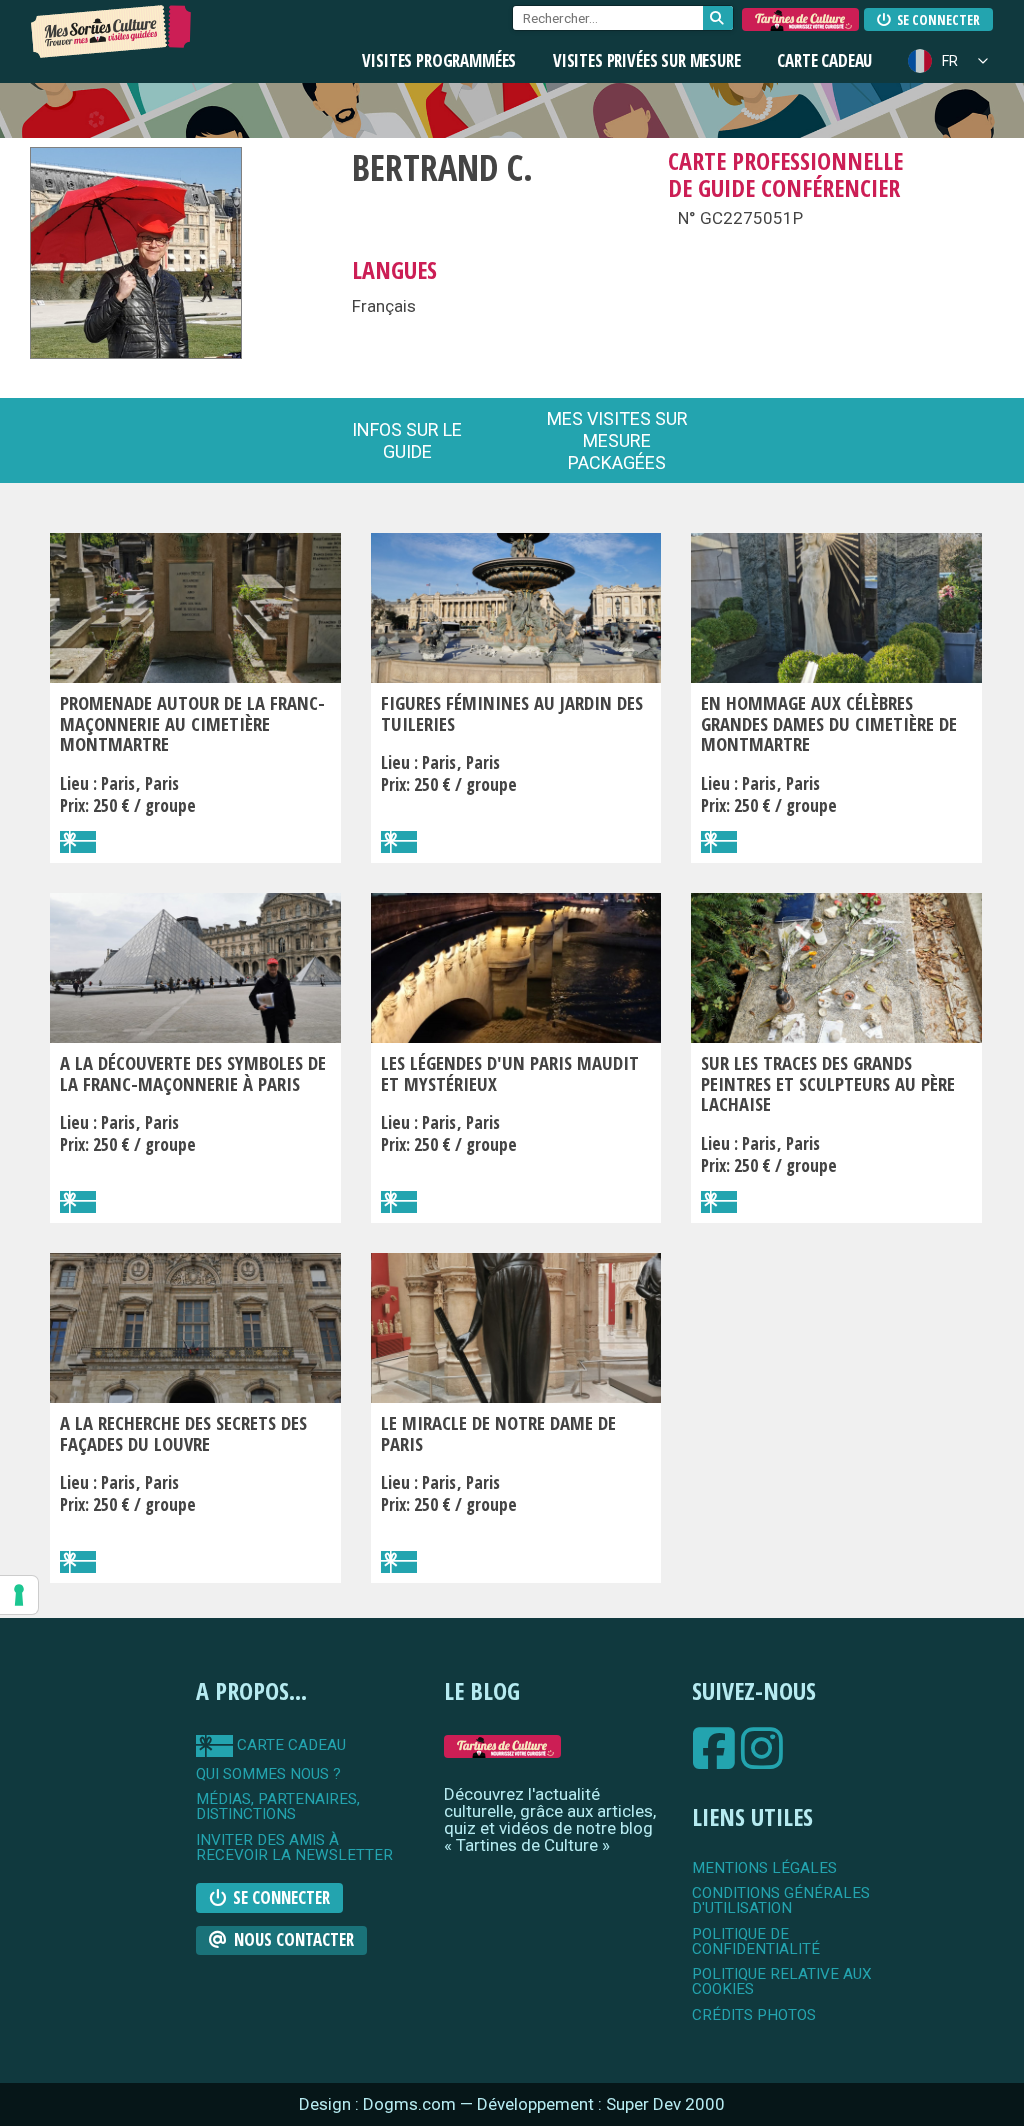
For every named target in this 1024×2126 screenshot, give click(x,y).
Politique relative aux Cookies (782, 1982)
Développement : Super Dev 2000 (601, 2104)
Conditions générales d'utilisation (781, 1901)
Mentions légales (764, 1868)
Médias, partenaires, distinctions (278, 1807)
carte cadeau (289, 1745)
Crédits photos (754, 2015)
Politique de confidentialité (756, 1942)
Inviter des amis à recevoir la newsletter (294, 1848)
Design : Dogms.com (379, 2104)
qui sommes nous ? (268, 1774)
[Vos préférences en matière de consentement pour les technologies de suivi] (19, 1595)
